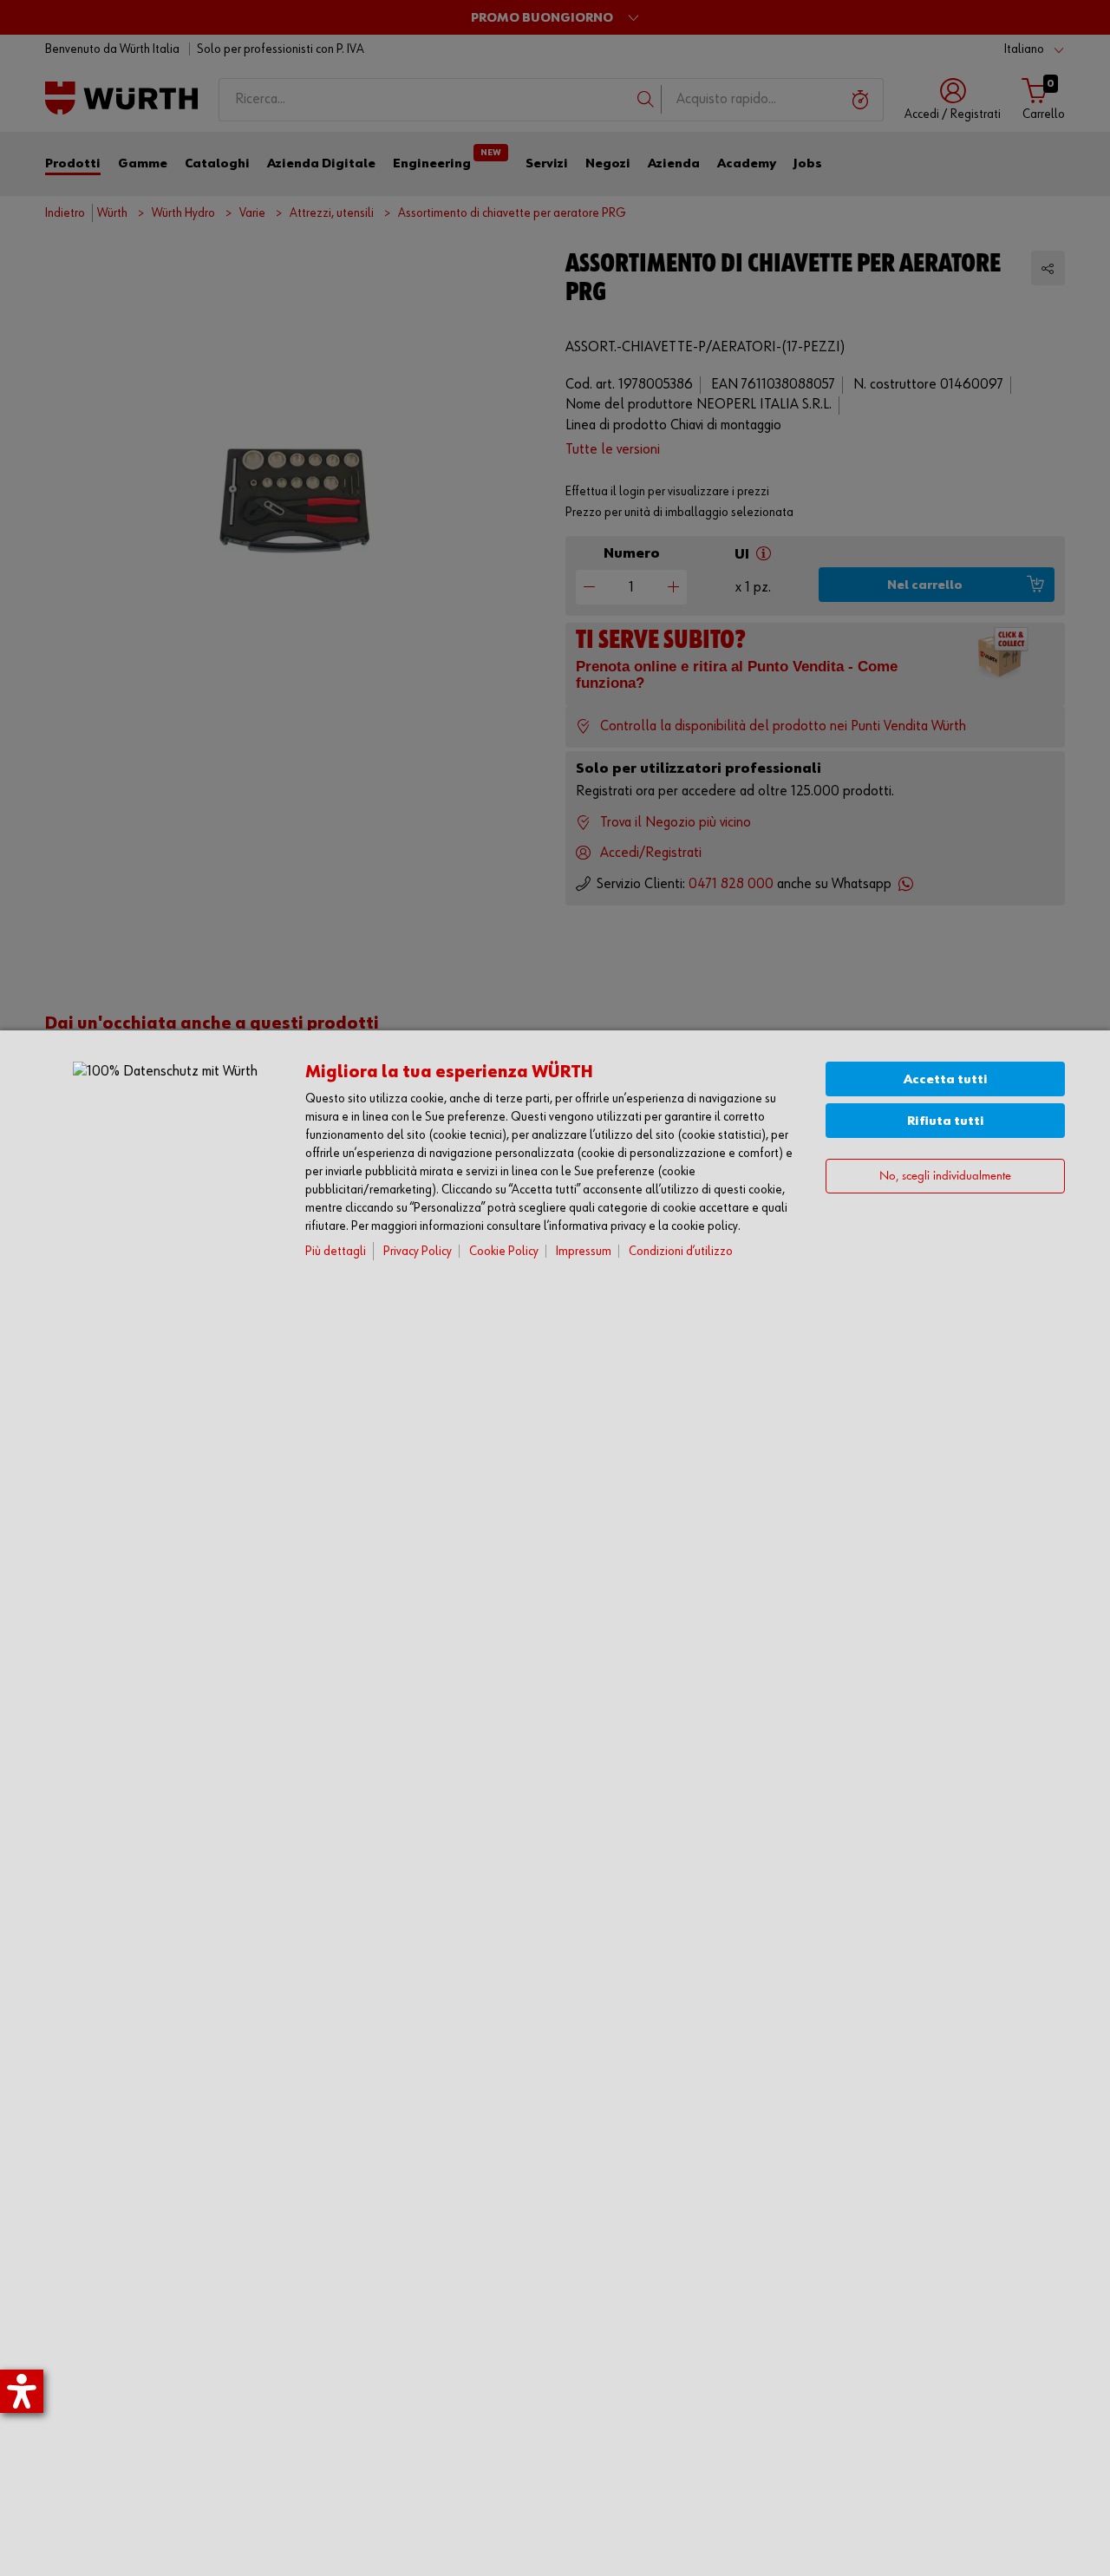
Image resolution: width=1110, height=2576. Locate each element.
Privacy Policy (418, 1251)
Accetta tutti (946, 1079)
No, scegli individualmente (945, 1177)
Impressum (584, 1251)
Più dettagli (336, 1251)
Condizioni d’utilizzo (681, 1251)
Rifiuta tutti (946, 1121)
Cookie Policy (504, 1251)
